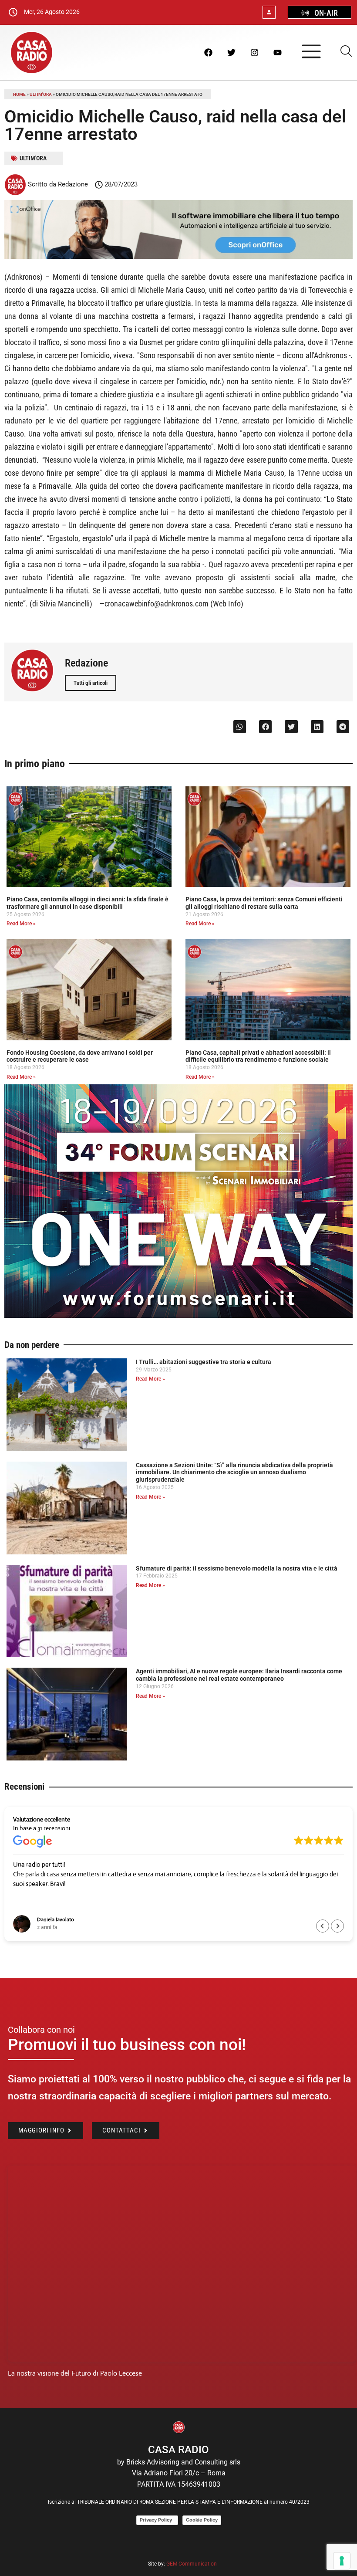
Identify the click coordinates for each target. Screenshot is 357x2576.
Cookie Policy (202, 2520)
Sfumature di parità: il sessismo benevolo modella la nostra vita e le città (237, 1568)
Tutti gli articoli (91, 683)
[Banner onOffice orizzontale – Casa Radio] (178, 256)
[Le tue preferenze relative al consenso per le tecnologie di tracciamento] (342, 2561)
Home (19, 94)
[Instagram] (254, 52)
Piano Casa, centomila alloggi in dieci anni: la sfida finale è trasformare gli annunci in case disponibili (88, 903)
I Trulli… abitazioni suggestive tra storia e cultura (204, 1362)
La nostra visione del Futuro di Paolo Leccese (75, 2373)
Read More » (21, 924)
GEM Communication (192, 2564)
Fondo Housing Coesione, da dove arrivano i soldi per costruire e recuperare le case (80, 1056)
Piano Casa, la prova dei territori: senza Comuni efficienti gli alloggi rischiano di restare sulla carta (264, 903)
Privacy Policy (157, 2520)
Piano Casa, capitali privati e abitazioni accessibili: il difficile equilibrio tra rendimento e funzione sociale (258, 1056)
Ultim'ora (41, 94)
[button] (240, 726)
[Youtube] (277, 52)
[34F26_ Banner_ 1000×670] (178, 1315)
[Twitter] (231, 52)
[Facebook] (208, 52)
